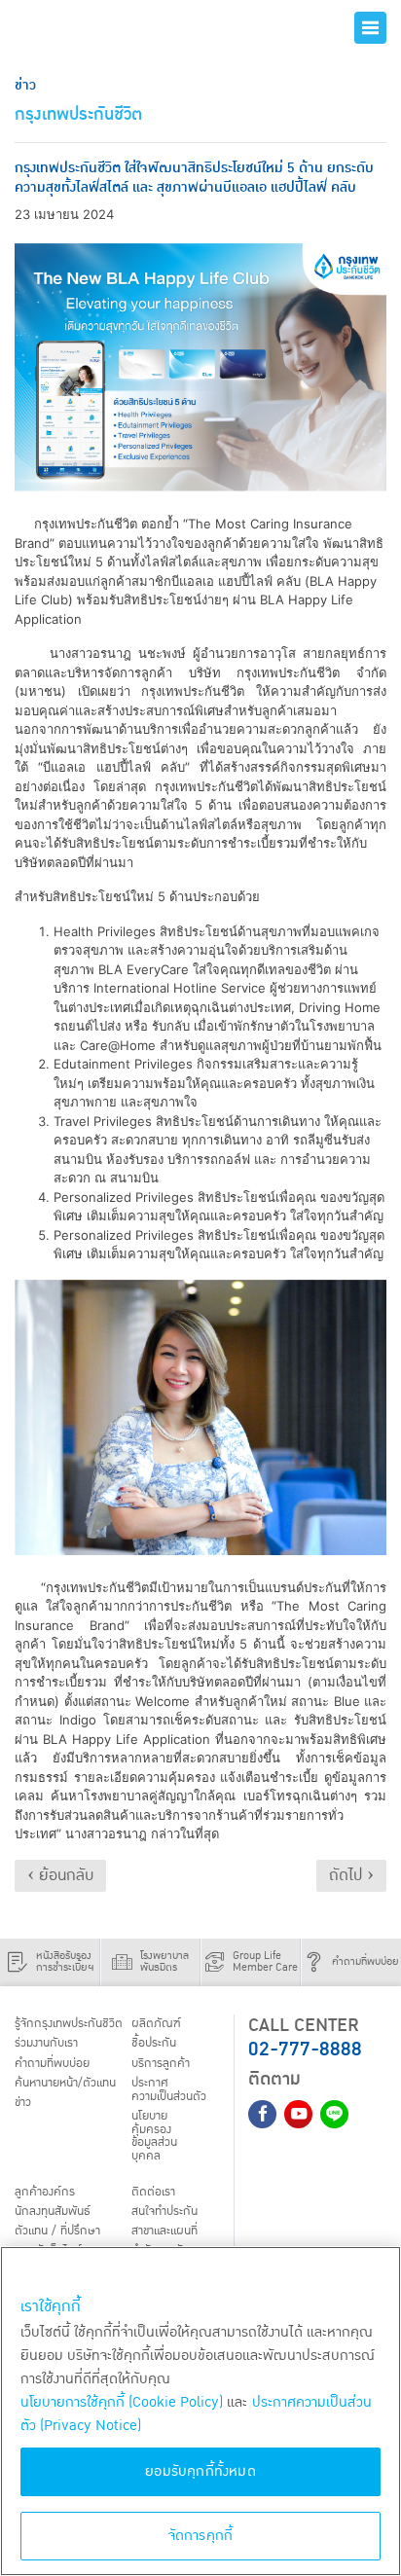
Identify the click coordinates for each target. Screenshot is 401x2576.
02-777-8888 (305, 2050)
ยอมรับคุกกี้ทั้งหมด (200, 2471)
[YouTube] (298, 2114)
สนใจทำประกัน (164, 2212)
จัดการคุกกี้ (201, 2536)
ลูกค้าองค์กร (45, 2191)
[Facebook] (262, 2114)
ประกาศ (169, 2090)
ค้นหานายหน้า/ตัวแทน (65, 2083)
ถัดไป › (351, 1875)
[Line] (334, 2114)
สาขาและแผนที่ (164, 2231)
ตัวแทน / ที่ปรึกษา (57, 2231)
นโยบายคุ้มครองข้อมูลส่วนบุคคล (154, 2137)
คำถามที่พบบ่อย (52, 2063)
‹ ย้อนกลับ (60, 1875)
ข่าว (23, 2103)
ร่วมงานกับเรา (46, 2043)
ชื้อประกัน (154, 2043)
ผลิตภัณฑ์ (156, 2024)
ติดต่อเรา (153, 2191)
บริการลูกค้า (161, 2063)
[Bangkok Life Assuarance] (85, 28)
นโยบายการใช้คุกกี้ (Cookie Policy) (122, 2402)
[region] (200, 2411)
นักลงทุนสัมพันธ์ (53, 2212)
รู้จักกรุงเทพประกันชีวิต (69, 2024)
